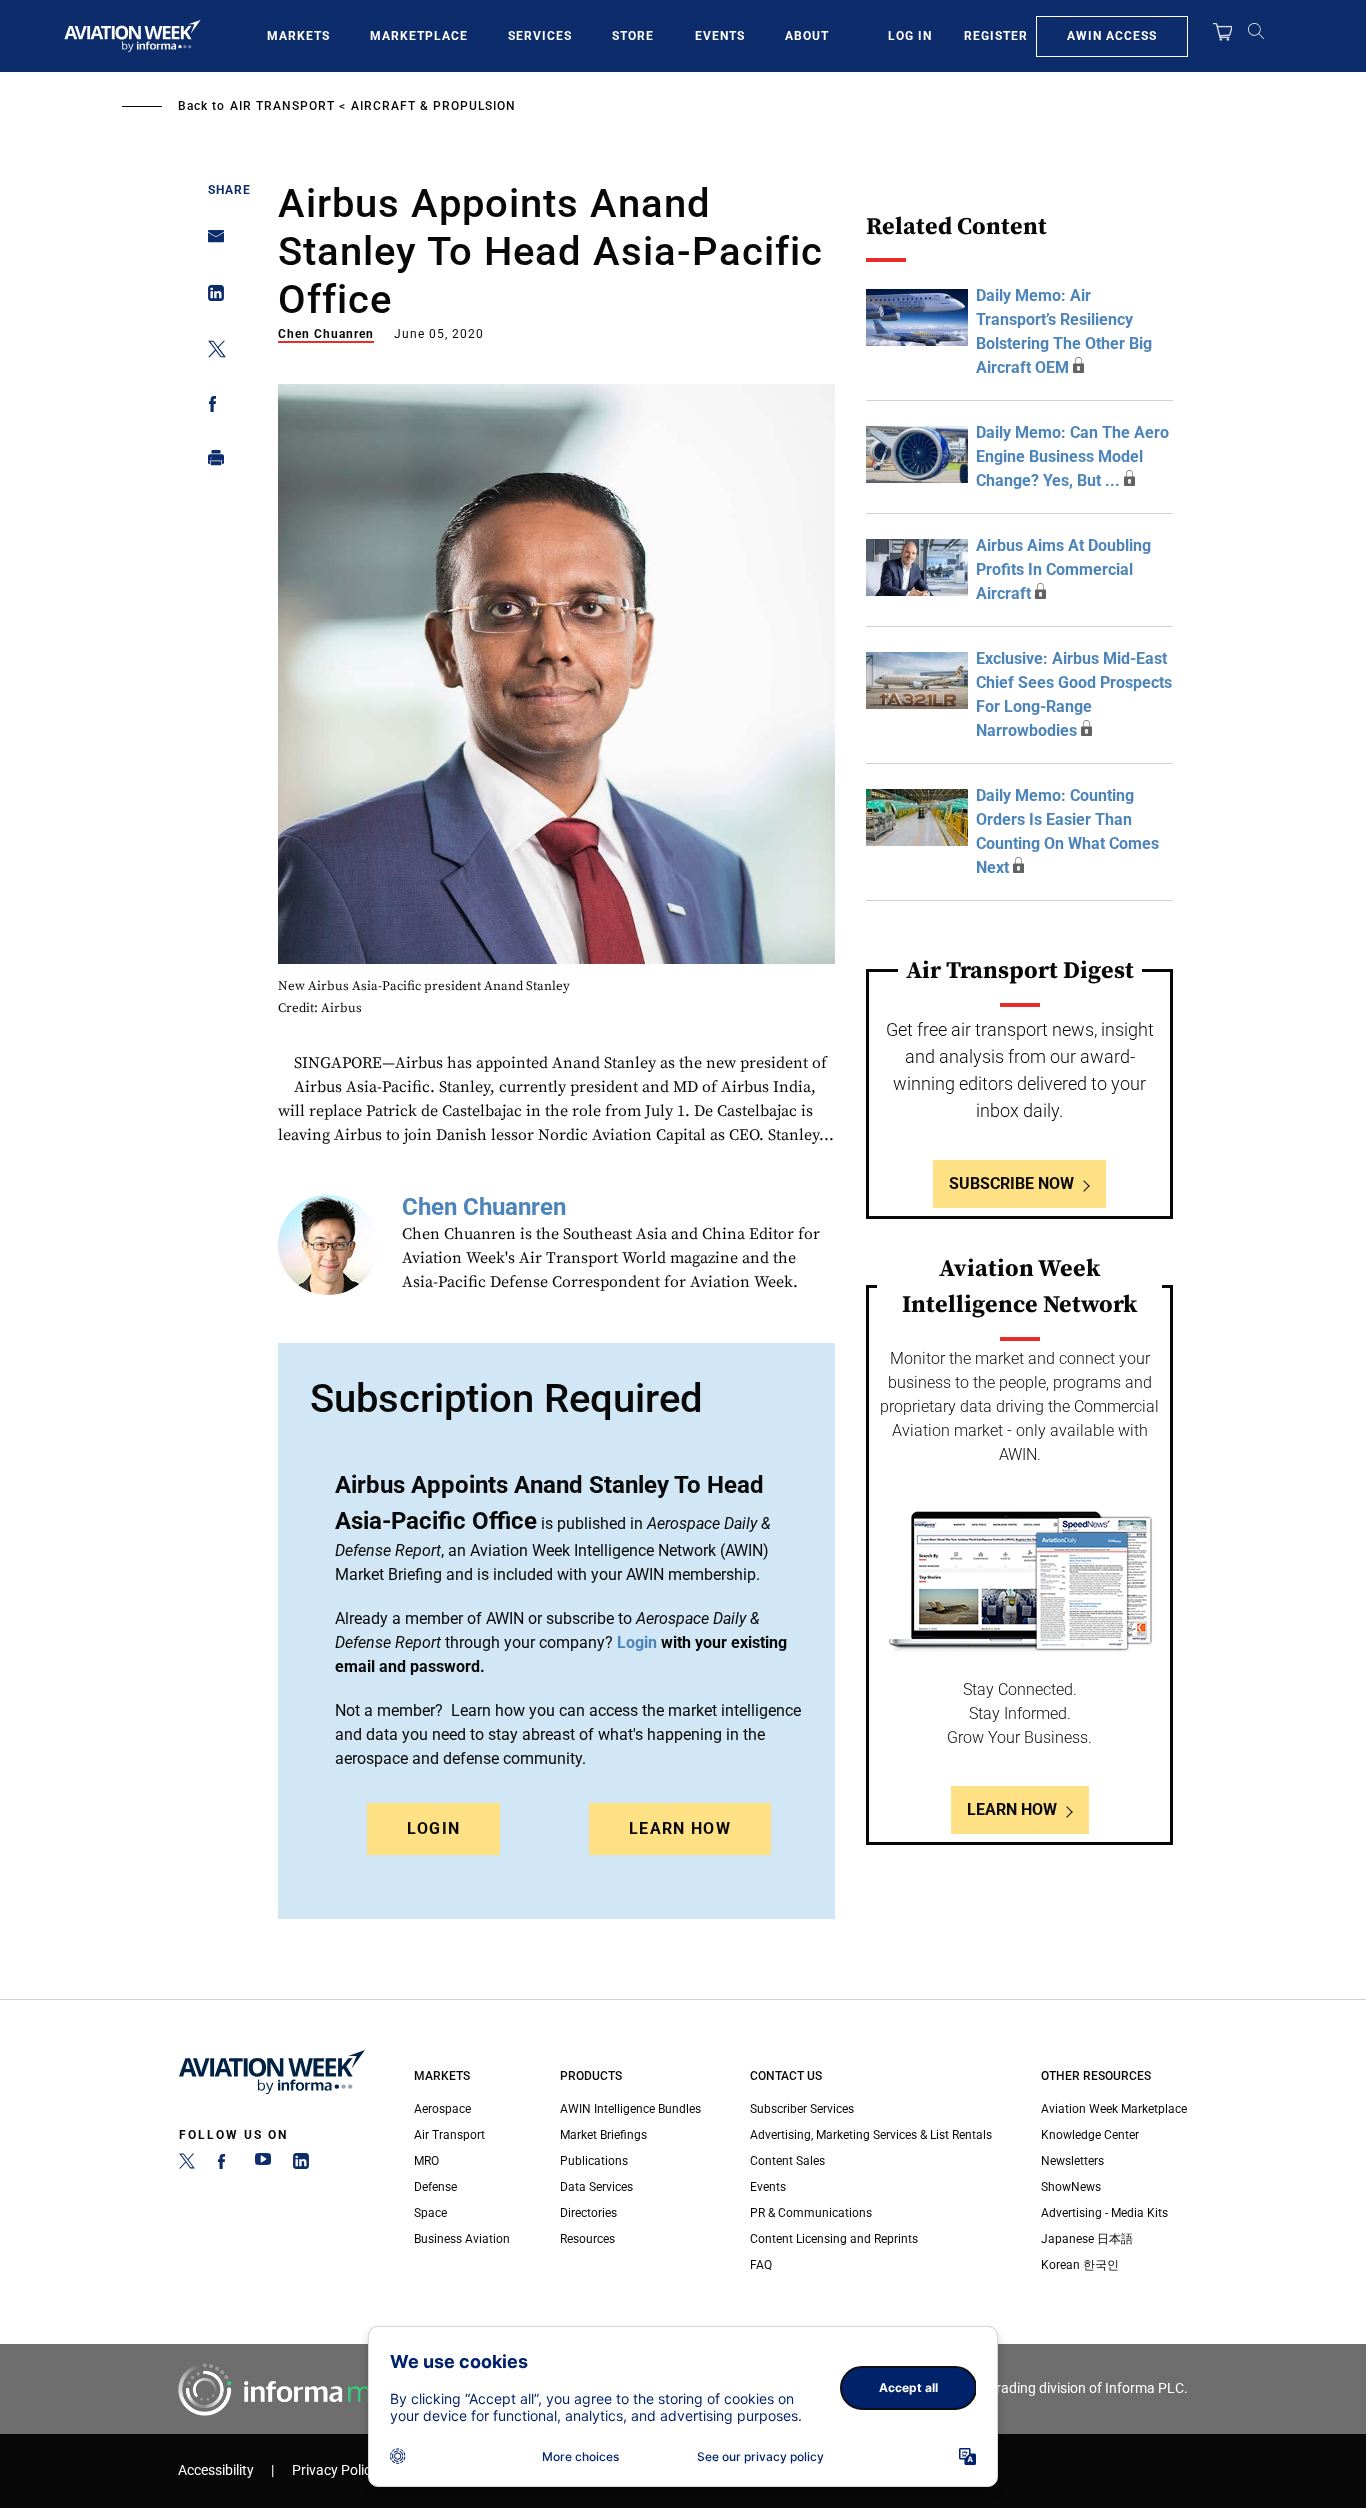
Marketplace (419, 36)
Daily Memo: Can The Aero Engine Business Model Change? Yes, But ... (1072, 456)
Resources (587, 2239)
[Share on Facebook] (210, 407)
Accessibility (216, 2470)
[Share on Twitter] (210, 352)
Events (720, 36)
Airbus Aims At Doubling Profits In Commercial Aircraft (1063, 569)
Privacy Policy (335, 2470)
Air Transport (282, 106)
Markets (298, 36)
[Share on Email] (210, 242)
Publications (594, 2161)
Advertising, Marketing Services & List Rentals (871, 2135)
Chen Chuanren (326, 334)
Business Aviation (462, 2239)
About (807, 36)
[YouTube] (263, 2165)
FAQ (761, 2265)
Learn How (680, 1828)
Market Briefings (603, 2135)
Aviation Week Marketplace (1114, 2109)
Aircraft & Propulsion (433, 106)
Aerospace (442, 2109)
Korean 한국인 (1080, 2265)
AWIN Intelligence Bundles (630, 2109)
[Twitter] (187, 2165)
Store (633, 36)
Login (434, 1828)
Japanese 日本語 (1087, 2239)
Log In (910, 36)
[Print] (210, 462)
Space (430, 2213)
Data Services (596, 2187)
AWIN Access (1112, 36)
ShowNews (1071, 2187)
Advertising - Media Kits (1104, 2213)
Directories (588, 2213)
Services (540, 36)
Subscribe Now (1011, 1183)
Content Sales (787, 2161)
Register (996, 36)
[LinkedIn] (301, 2165)
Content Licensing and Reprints (834, 2239)
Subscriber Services (802, 2109)
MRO (426, 2161)
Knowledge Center (1090, 2135)
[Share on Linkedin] (210, 297)
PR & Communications (811, 2213)
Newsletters (1072, 2161)
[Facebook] (225, 2165)
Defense (435, 2187)
